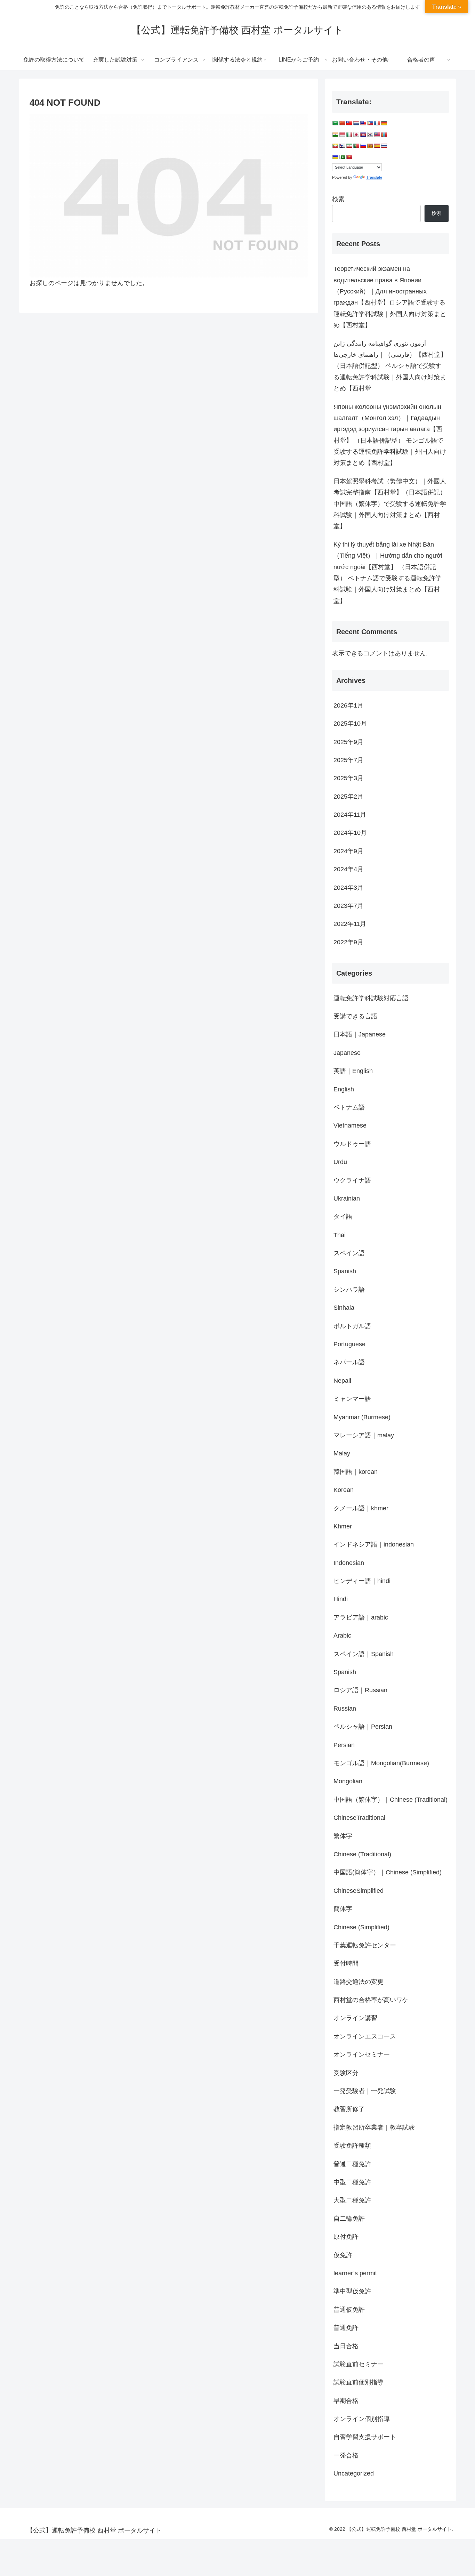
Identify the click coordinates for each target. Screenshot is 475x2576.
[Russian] (363, 146)
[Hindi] (335, 135)
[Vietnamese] (349, 157)
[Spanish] (377, 146)
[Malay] (377, 135)
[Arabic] (335, 123)
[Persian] (349, 146)
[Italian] (349, 135)
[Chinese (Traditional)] (349, 123)
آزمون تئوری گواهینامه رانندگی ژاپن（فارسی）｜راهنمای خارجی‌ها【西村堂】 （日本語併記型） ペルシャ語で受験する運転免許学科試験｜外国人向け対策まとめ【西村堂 (390, 366)
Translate (374, 177)
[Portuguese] (356, 146)
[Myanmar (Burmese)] (335, 146)
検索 (338, 199)
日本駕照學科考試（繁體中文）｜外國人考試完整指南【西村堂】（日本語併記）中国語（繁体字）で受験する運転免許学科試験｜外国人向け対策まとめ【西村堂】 (390, 504)
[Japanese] (356, 135)
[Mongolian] (384, 135)
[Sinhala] (370, 146)
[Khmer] (363, 135)
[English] (363, 123)
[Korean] (370, 135)
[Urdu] (342, 157)
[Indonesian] (342, 135)
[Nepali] (342, 146)
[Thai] (384, 146)
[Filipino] (370, 123)
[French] (377, 123)
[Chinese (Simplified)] (342, 123)
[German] (384, 123)
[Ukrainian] (335, 157)
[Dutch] (356, 123)
